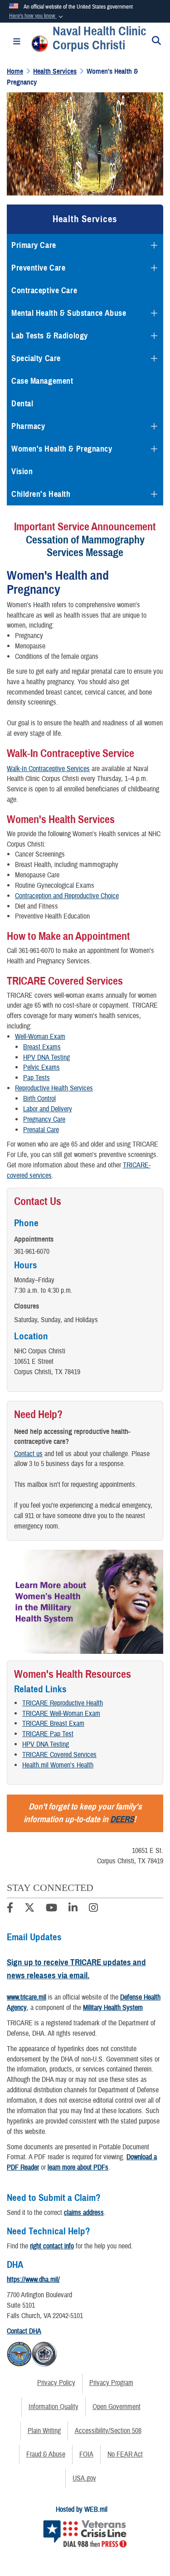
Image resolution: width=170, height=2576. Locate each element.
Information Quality (53, 2407)
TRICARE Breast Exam (53, 1724)
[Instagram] (93, 1909)
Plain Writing (44, 2431)
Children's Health (41, 494)
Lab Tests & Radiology (50, 336)
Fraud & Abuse (46, 2454)
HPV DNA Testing (46, 1744)
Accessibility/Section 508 (108, 2431)
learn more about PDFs (78, 2167)
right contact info (52, 2246)
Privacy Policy (56, 2383)
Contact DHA (24, 2331)
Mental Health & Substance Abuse (69, 313)
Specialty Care (36, 358)
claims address (84, 2213)
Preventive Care (38, 268)
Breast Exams (42, 1047)
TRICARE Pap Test (48, 1734)
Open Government (117, 2407)
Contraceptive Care (44, 290)
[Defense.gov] (19, 2352)
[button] (37, 16)
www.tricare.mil (27, 1997)
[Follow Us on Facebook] (10, 1909)
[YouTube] (51, 1909)
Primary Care (34, 245)
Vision (22, 471)
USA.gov (84, 2478)
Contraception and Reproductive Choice (67, 896)
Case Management (42, 381)
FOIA (86, 2454)
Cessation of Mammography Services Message (85, 546)
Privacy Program (111, 2383)
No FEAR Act (125, 2454)
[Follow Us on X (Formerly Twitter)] (29, 1909)
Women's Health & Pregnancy (62, 449)
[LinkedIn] (73, 1909)
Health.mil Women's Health (58, 1765)
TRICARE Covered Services (59, 1755)
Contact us (28, 1454)
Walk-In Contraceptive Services (48, 769)
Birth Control (39, 1099)
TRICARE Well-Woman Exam (61, 1714)
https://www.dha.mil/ (33, 2280)
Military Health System (113, 2008)
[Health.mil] (44, 2352)
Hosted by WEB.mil (82, 2509)
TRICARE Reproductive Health (63, 1703)
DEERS (122, 1819)
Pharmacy (28, 426)
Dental (22, 404)
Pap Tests (36, 1078)
